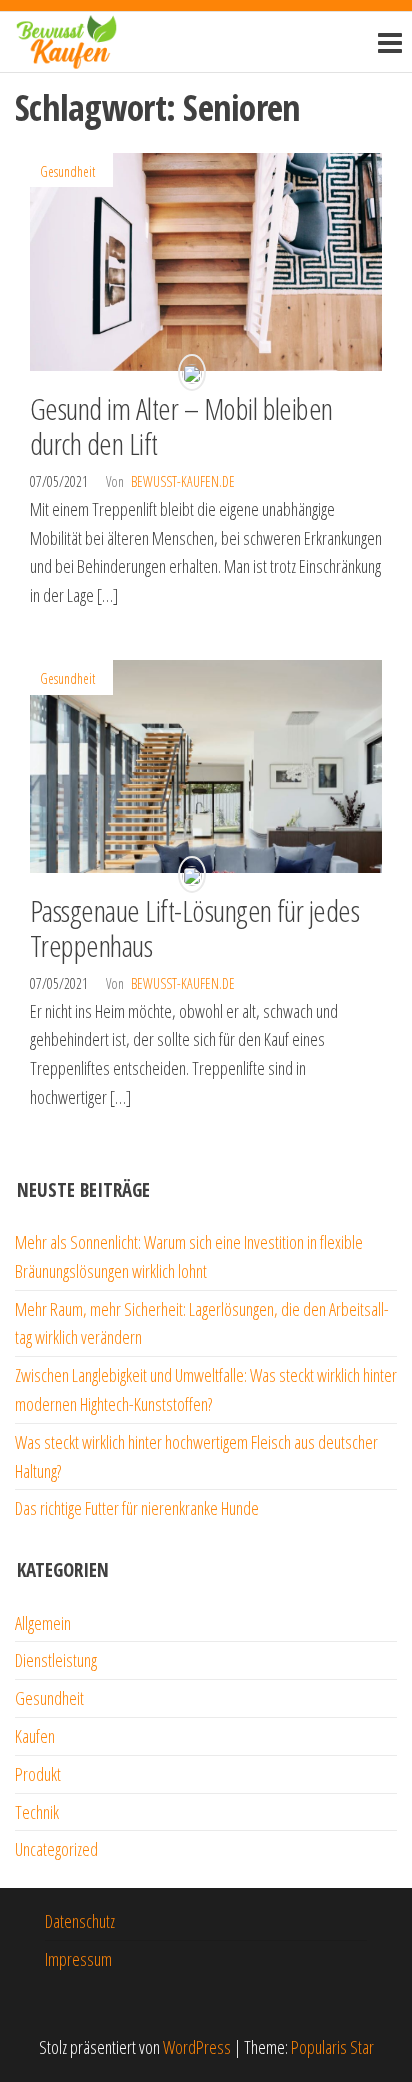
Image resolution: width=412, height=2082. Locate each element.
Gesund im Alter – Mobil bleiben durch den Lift (181, 426)
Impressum (78, 1959)
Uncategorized (56, 1849)
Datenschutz (80, 1921)
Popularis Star (332, 2047)
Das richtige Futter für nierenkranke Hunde (137, 1508)
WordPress (197, 2047)
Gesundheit (67, 171)
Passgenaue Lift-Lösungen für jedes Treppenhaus (194, 928)
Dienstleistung (56, 1660)
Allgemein (43, 1623)
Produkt (38, 1774)
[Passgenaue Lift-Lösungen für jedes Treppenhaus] (206, 764)
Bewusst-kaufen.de (183, 481)
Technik (37, 1812)
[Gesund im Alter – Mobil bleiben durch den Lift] (206, 260)
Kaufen (35, 1736)
